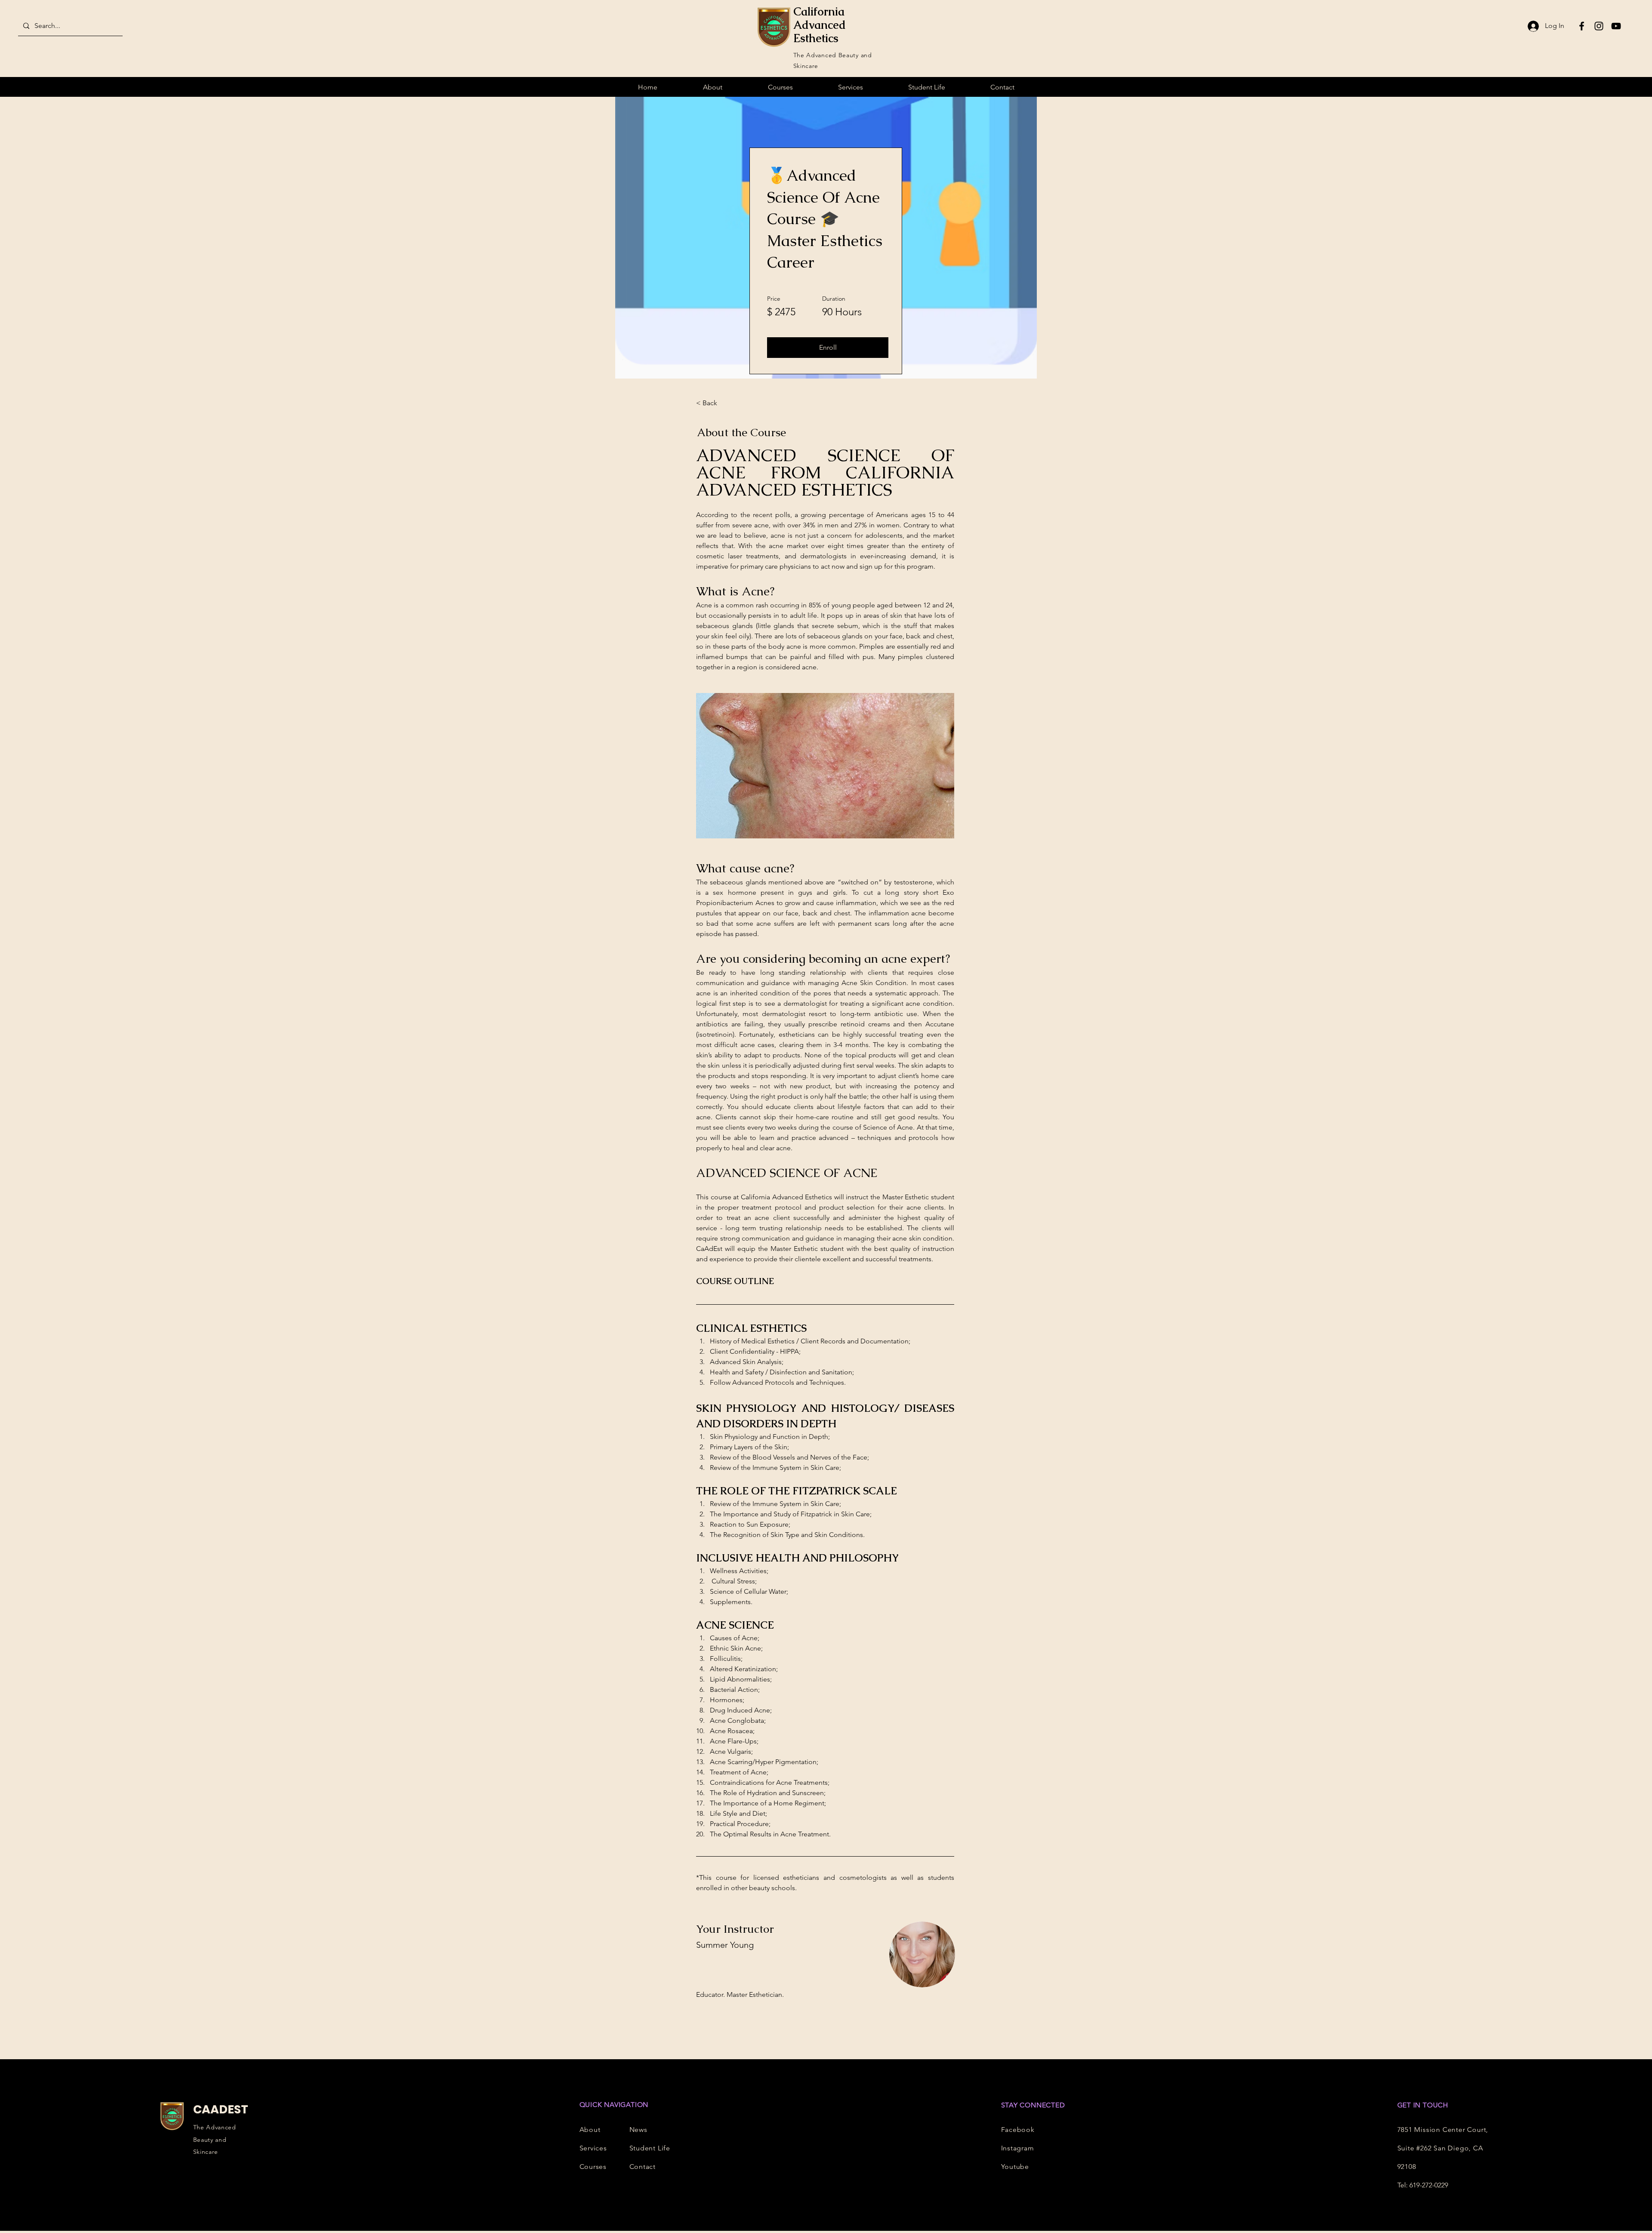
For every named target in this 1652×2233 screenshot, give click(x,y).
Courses (593, 2167)
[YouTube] (1616, 26)
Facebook (1018, 2130)
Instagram (1018, 2148)
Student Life (650, 2148)
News (638, 2130)
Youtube (1015, 2167)
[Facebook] (1582, 26)
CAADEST (221, 2109)
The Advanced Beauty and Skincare (215, 2140)
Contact (643, 2167)
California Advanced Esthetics (820, 25)
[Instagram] (1599, 26)
